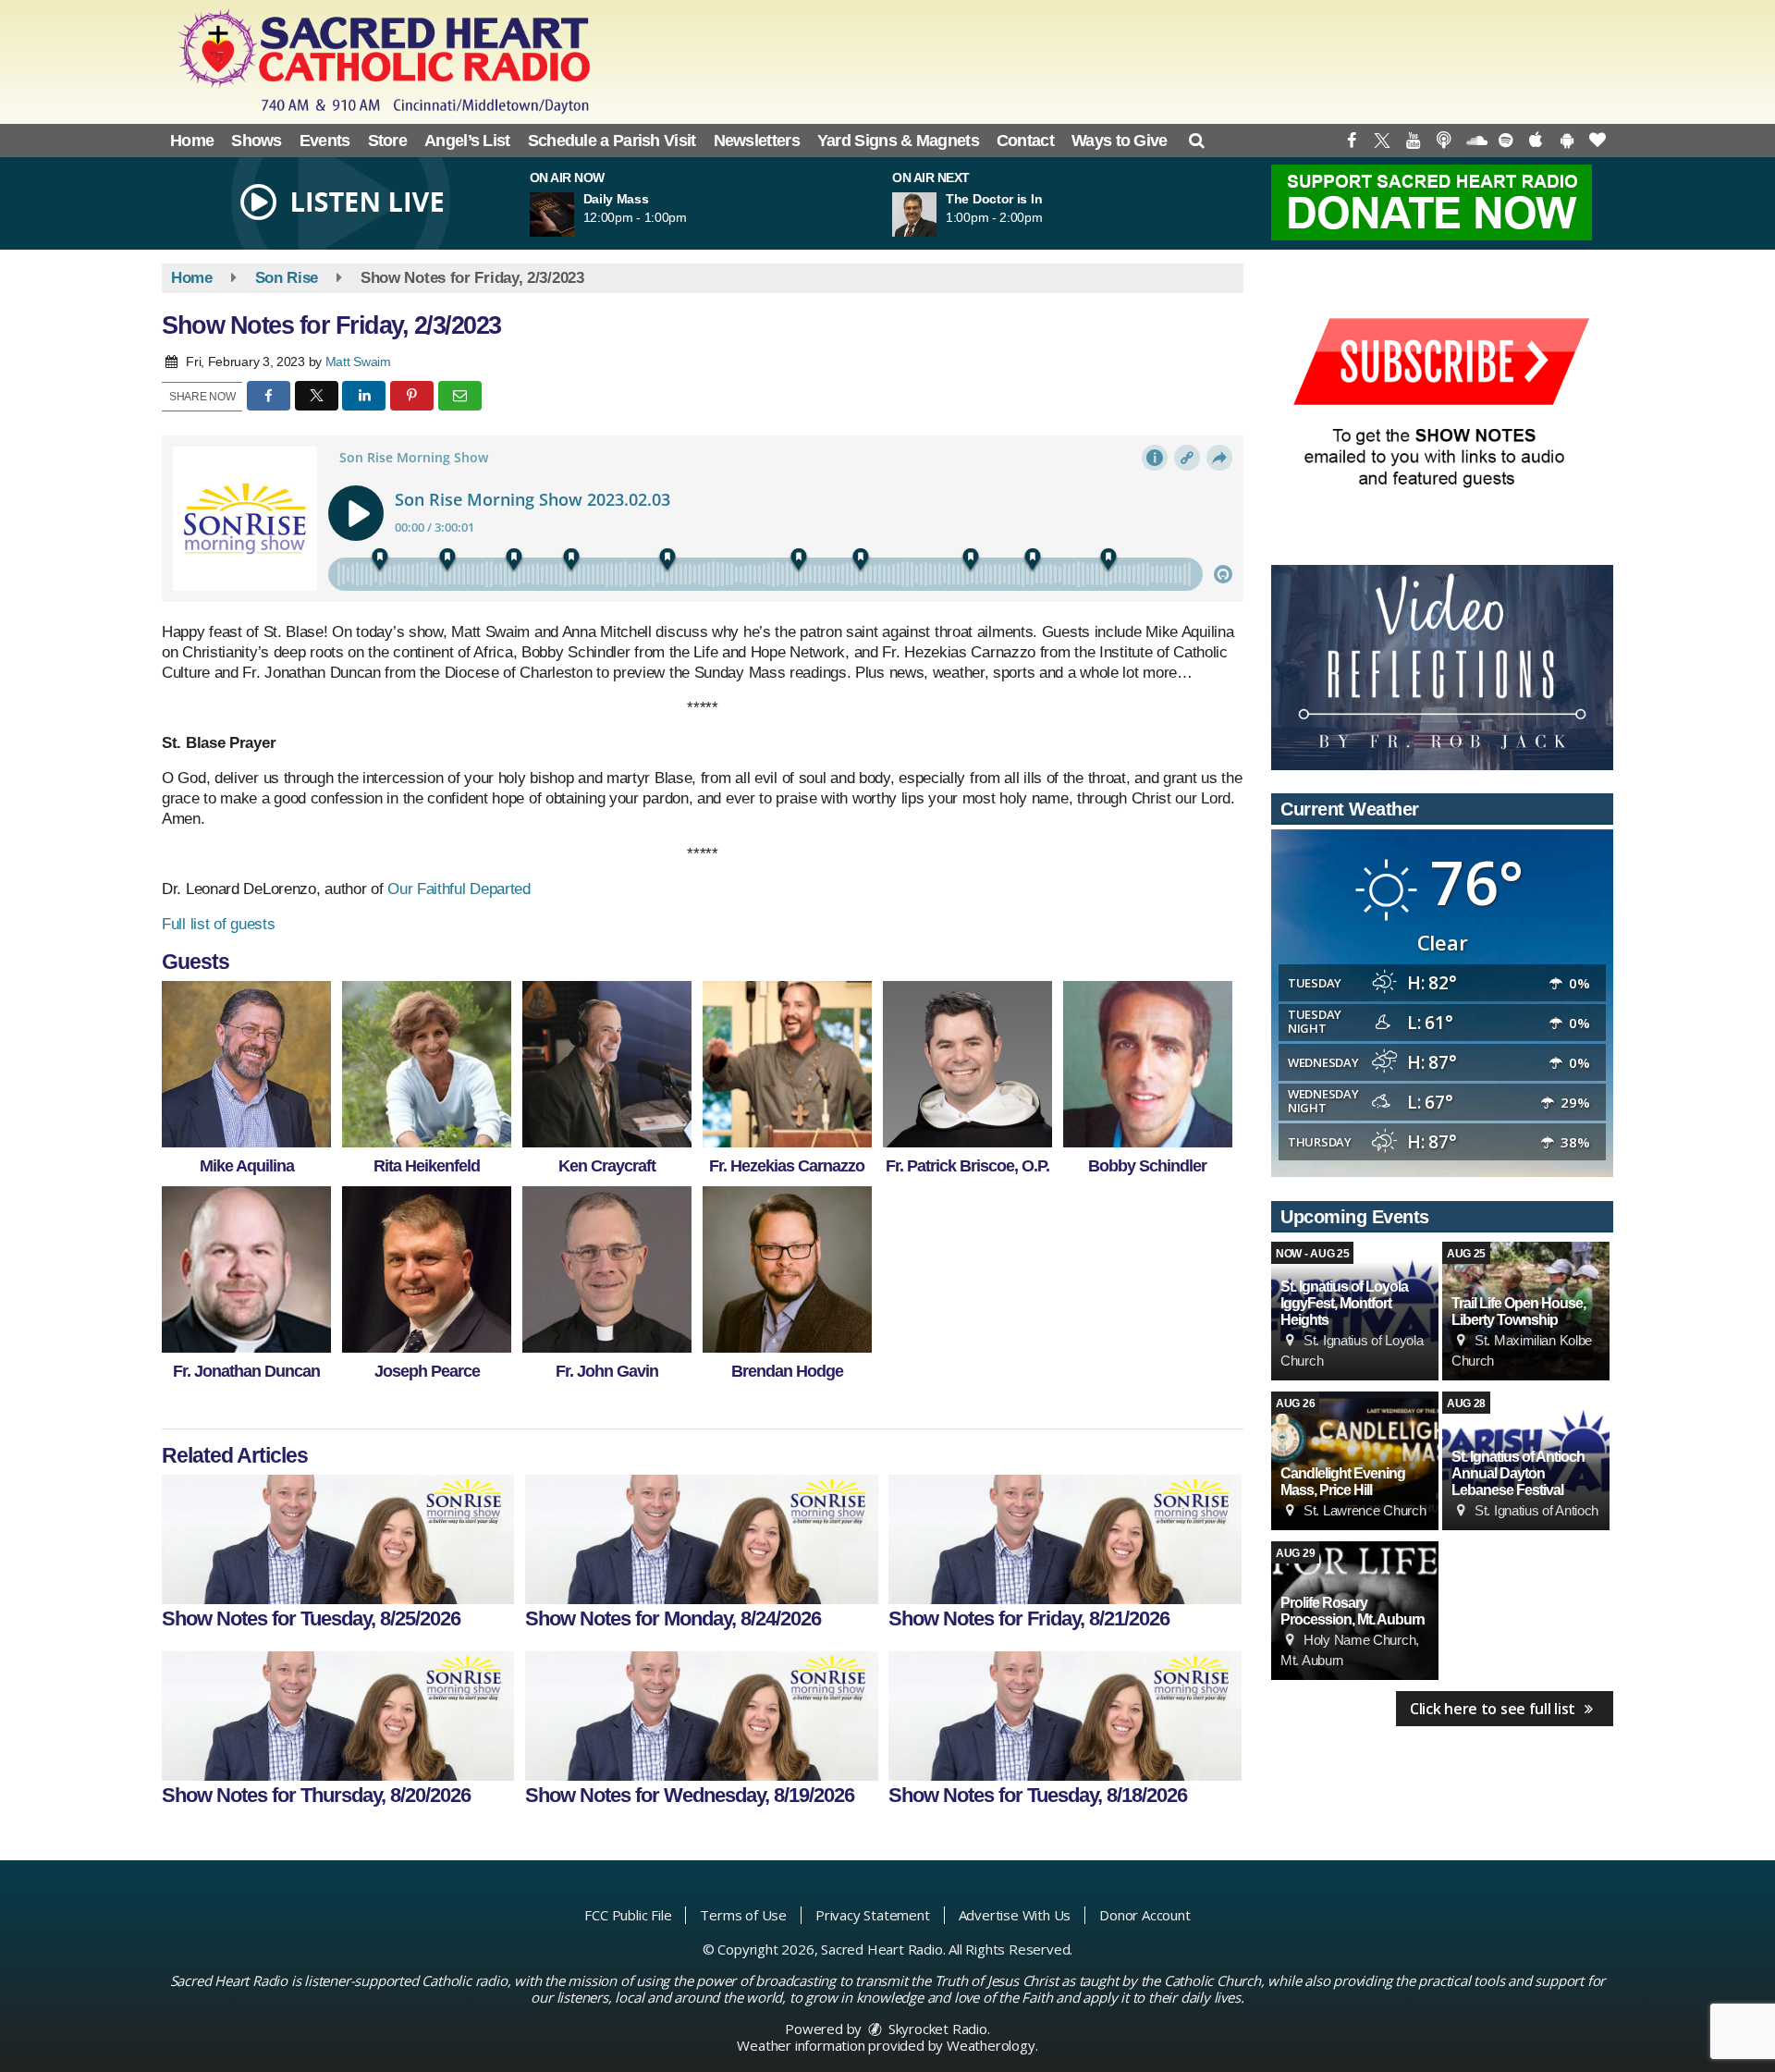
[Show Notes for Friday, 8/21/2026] (1065, 1539)
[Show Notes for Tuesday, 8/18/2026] (1065, 1716)
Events (325, 141)
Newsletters (757, 141)
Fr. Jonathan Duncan (246, 1371)
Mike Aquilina (247, 1166)
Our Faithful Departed (459, 889)
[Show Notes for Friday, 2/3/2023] (246, 1064)
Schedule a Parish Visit (612, 141)
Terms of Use (743, 1915)
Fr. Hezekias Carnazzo (787, 1166)
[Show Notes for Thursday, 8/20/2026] (338, 1716)
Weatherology (991, 2045)
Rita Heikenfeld (427, 1166)
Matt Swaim (358, 362)
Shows (257, 141)
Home (192, 141)
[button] (1197, 141)
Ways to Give (1120, 141)
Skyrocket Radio (936, 2029)
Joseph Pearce (427, 1371)
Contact (1025, 141)
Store (388, 141)
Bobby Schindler (1147, 1166)
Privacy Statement (873, 1915)
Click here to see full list (1494, 1709)
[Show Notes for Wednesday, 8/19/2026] (701, 1716)
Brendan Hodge (787, 1371)
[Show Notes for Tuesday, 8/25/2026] (338, 1539)
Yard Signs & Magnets (898, 141)
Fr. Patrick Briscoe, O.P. (967, 1166)
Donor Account (1145, 1915)
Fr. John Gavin (607, 1371)
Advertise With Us (1015, 1915)
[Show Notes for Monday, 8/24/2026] (701, 1539)
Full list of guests (218, 924)
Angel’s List (467, 141)
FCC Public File (628, 1915)
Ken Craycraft (607, 1166)
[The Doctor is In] (936, 215)
